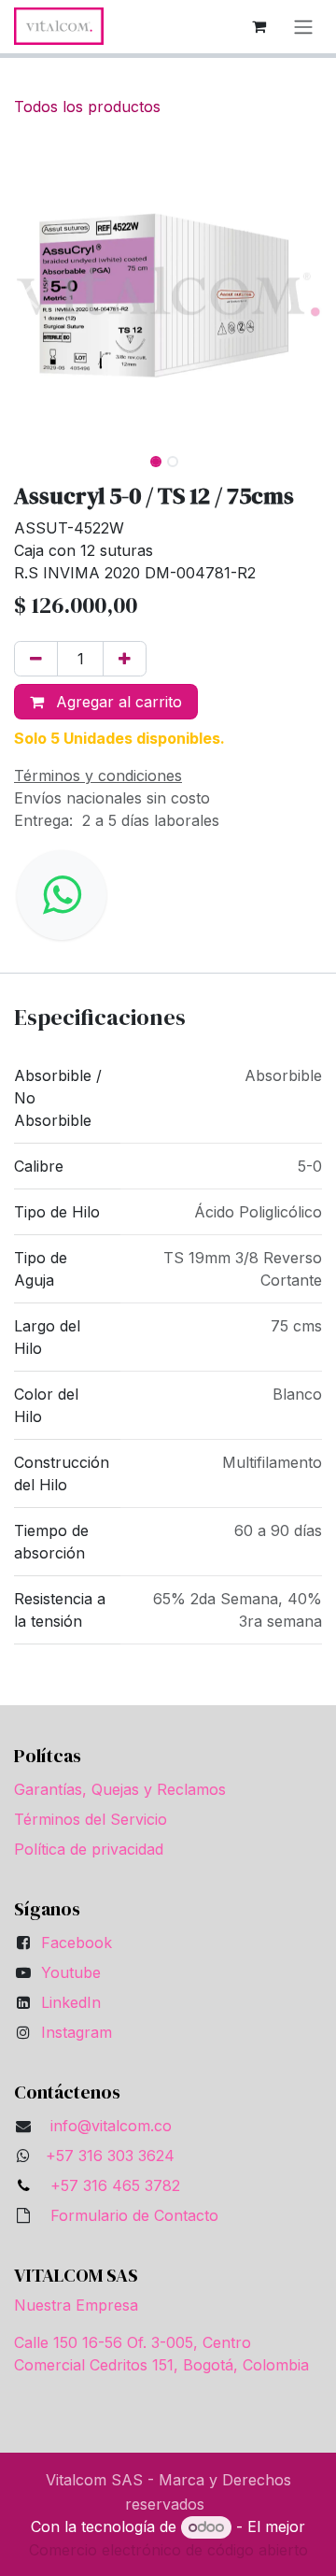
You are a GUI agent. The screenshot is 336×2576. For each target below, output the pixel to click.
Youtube (71, 1972)
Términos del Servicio (91, 1819)
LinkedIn (71, 2002)
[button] (29, 294)
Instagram (77, 2032)
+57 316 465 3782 (111, 2185)
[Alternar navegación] (303, 27)
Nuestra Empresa (76, 2305)
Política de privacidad (89, 1849)
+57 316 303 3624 (110, 2156)
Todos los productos (87, 107)
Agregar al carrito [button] (117, 702)
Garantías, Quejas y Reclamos (120, 1789)
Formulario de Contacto (134, 2215)
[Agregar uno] (125, 659)
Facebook (77, 1943)
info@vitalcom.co (111, 2126)
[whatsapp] (62, 895)
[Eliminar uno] (36, 659)
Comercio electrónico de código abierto (168, 2550)
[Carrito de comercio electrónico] (259, 26)
